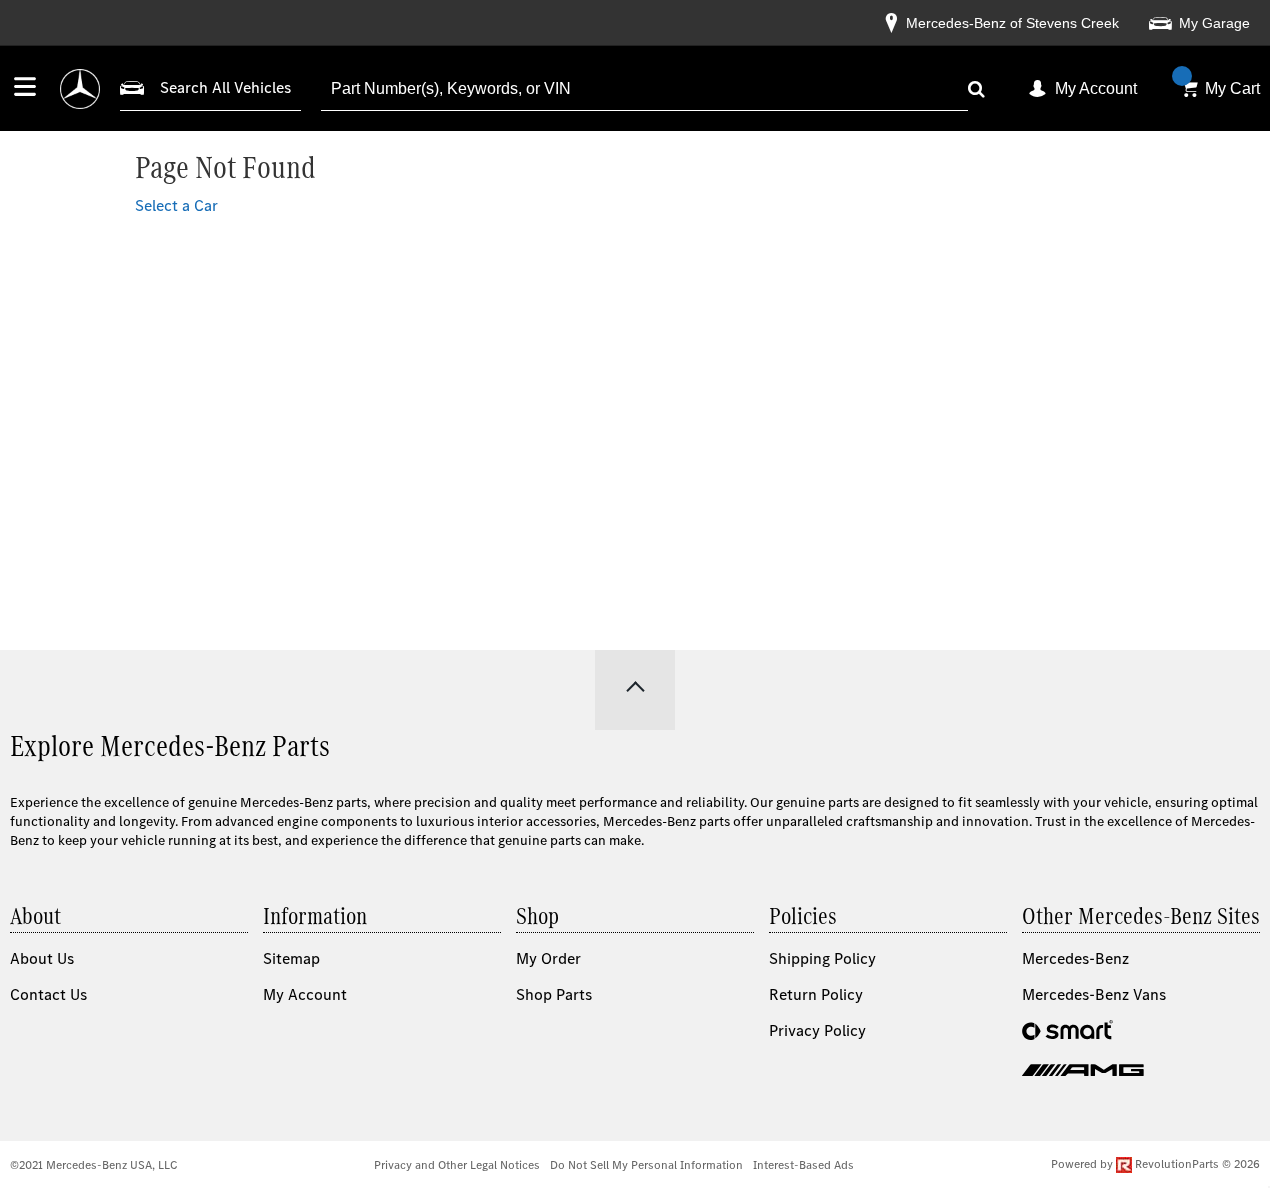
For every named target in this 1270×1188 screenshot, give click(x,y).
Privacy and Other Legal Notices (457, 1165)
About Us (42, 958)
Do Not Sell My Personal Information (646, 1165)
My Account (1096, 88)
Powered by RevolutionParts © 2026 (1155, 1164)
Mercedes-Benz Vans (1094, 994)
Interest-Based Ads (803, 1165)
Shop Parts (554, 994)
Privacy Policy (817, 1030)
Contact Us (48, 994)
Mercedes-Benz (1075, 958)
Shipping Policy (822, 958)
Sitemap (291, 958)
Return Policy (816, 994)
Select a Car (176, 205)
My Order (548, 958)
